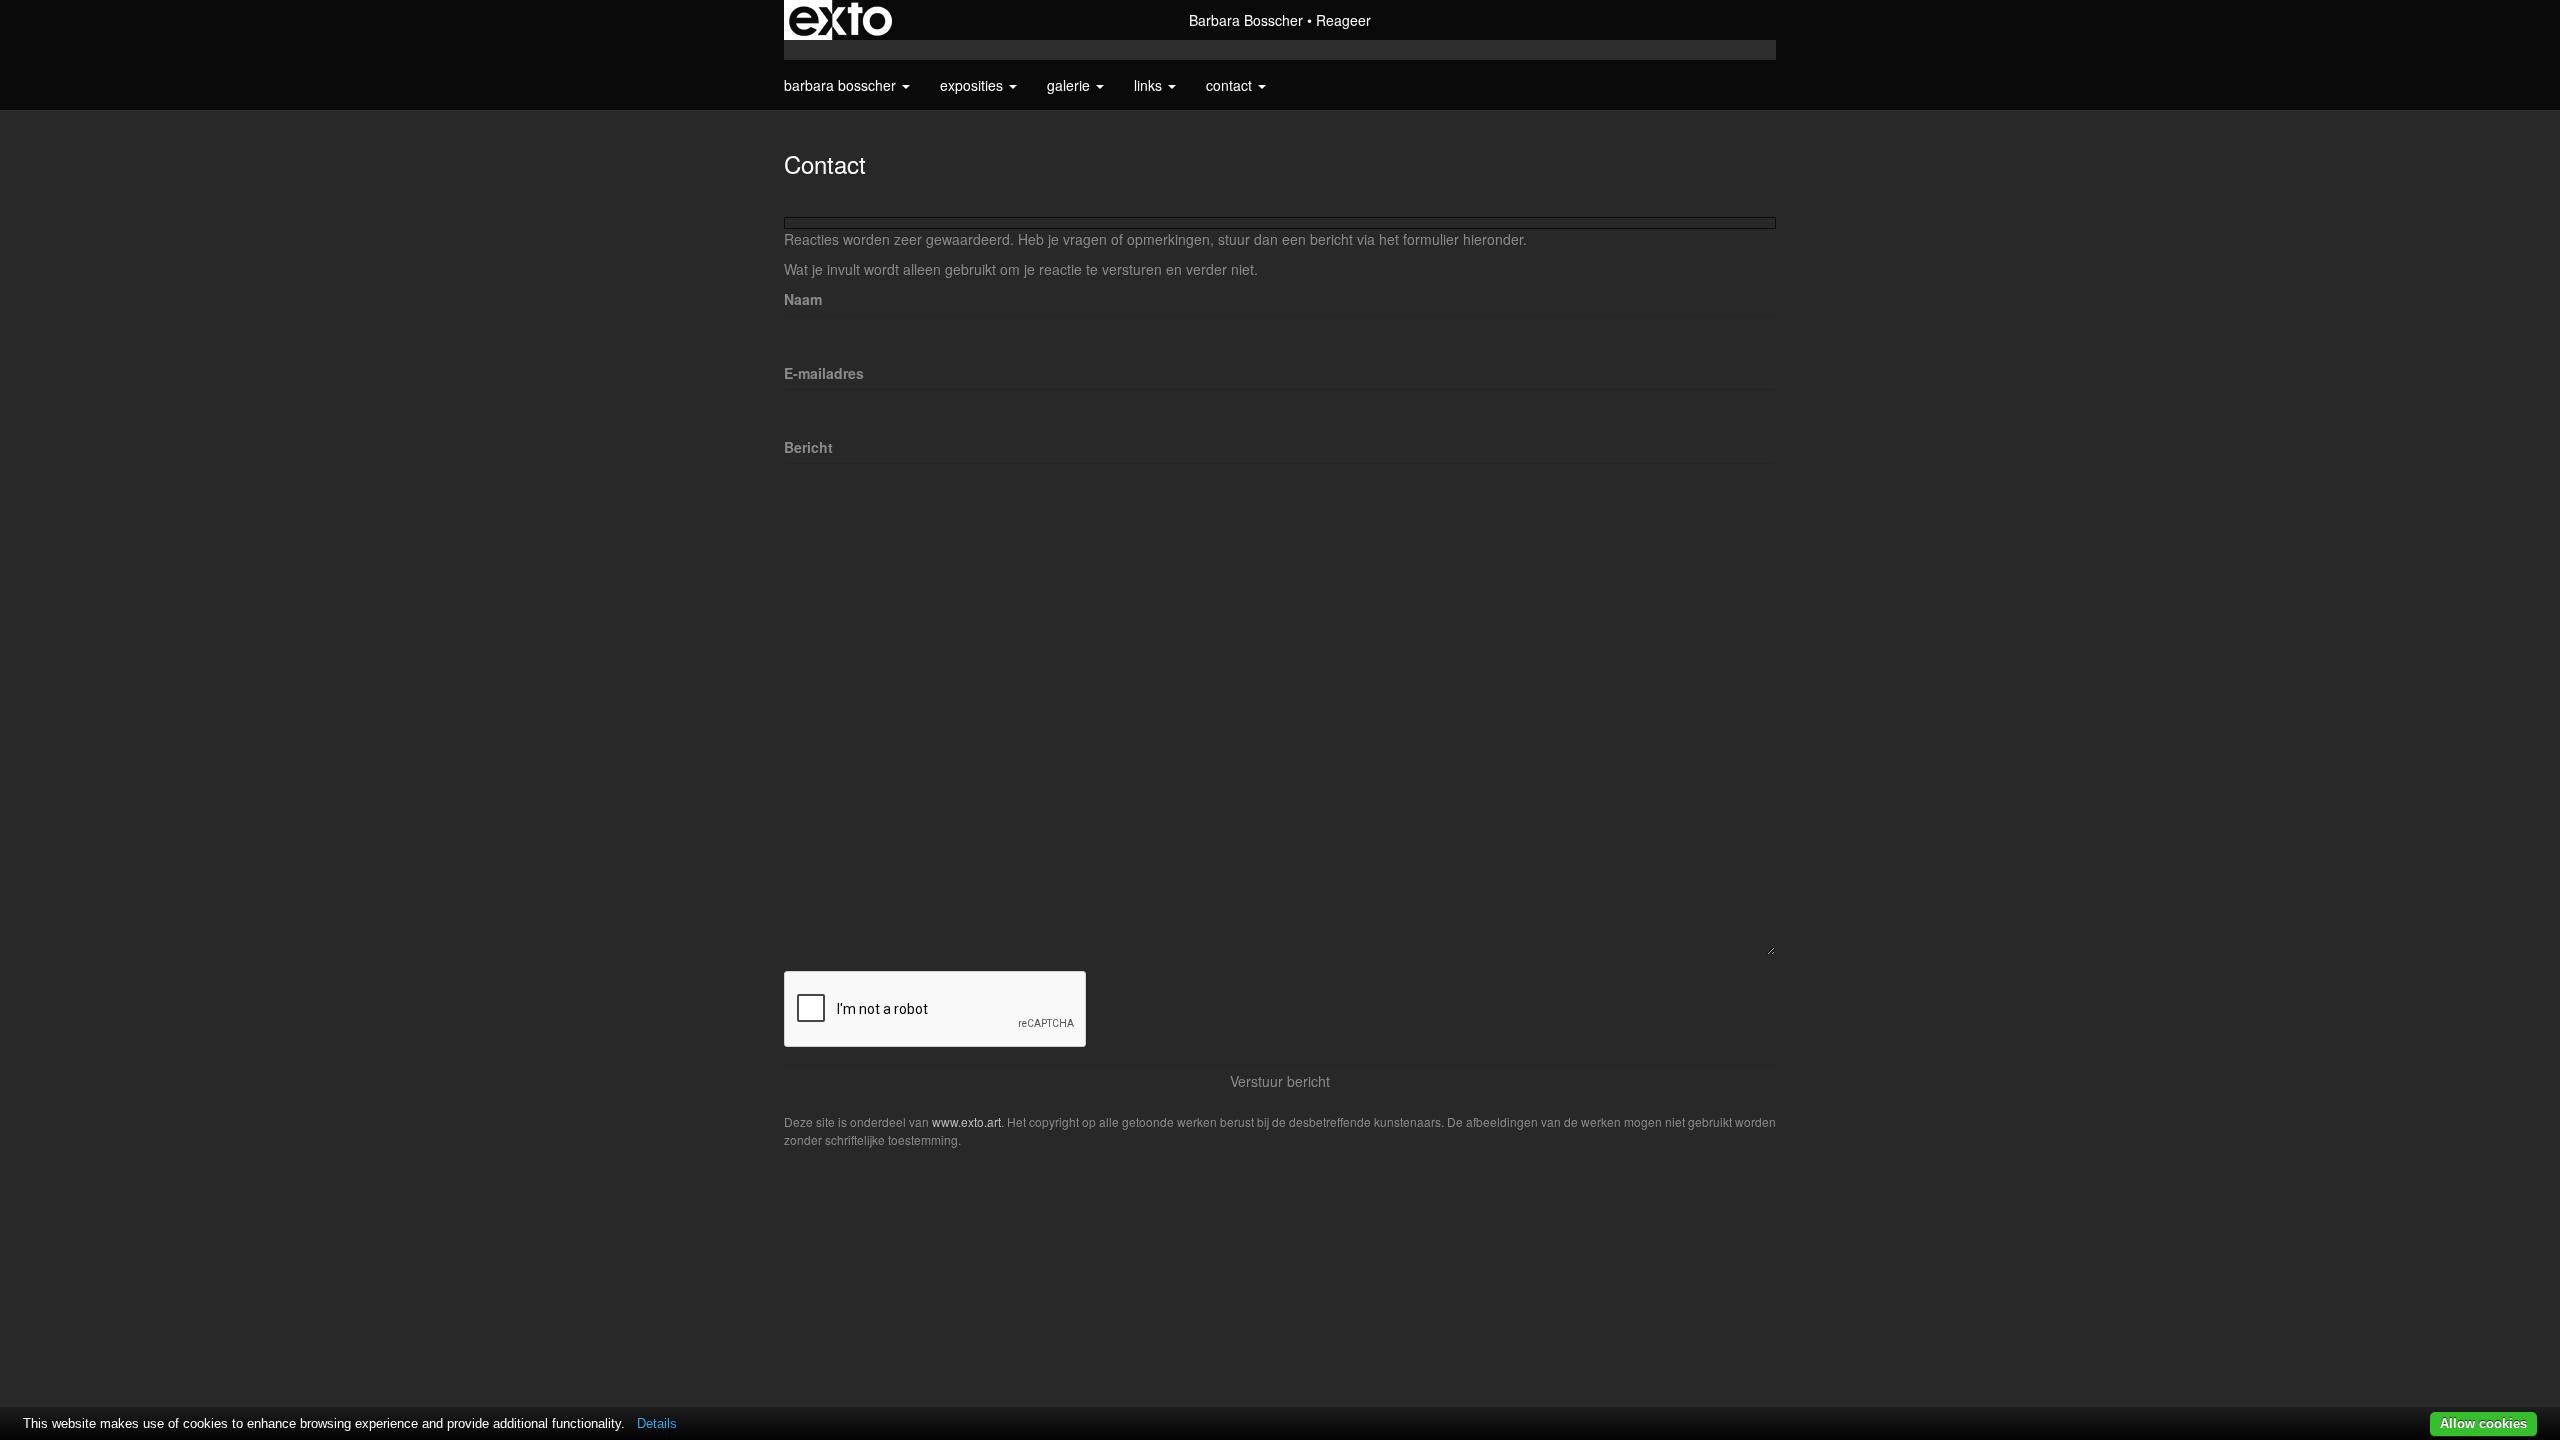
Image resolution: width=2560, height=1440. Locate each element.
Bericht (808, 447)
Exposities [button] (973, 85)
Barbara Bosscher (1246, 20)
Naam (803, 299)
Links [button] (1150, 85)
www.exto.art (966, 1121)
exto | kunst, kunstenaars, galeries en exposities (840, 20)
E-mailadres (824, 373)
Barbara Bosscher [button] (842, 85)
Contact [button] (1231, 85)
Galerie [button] (1070, 85)
